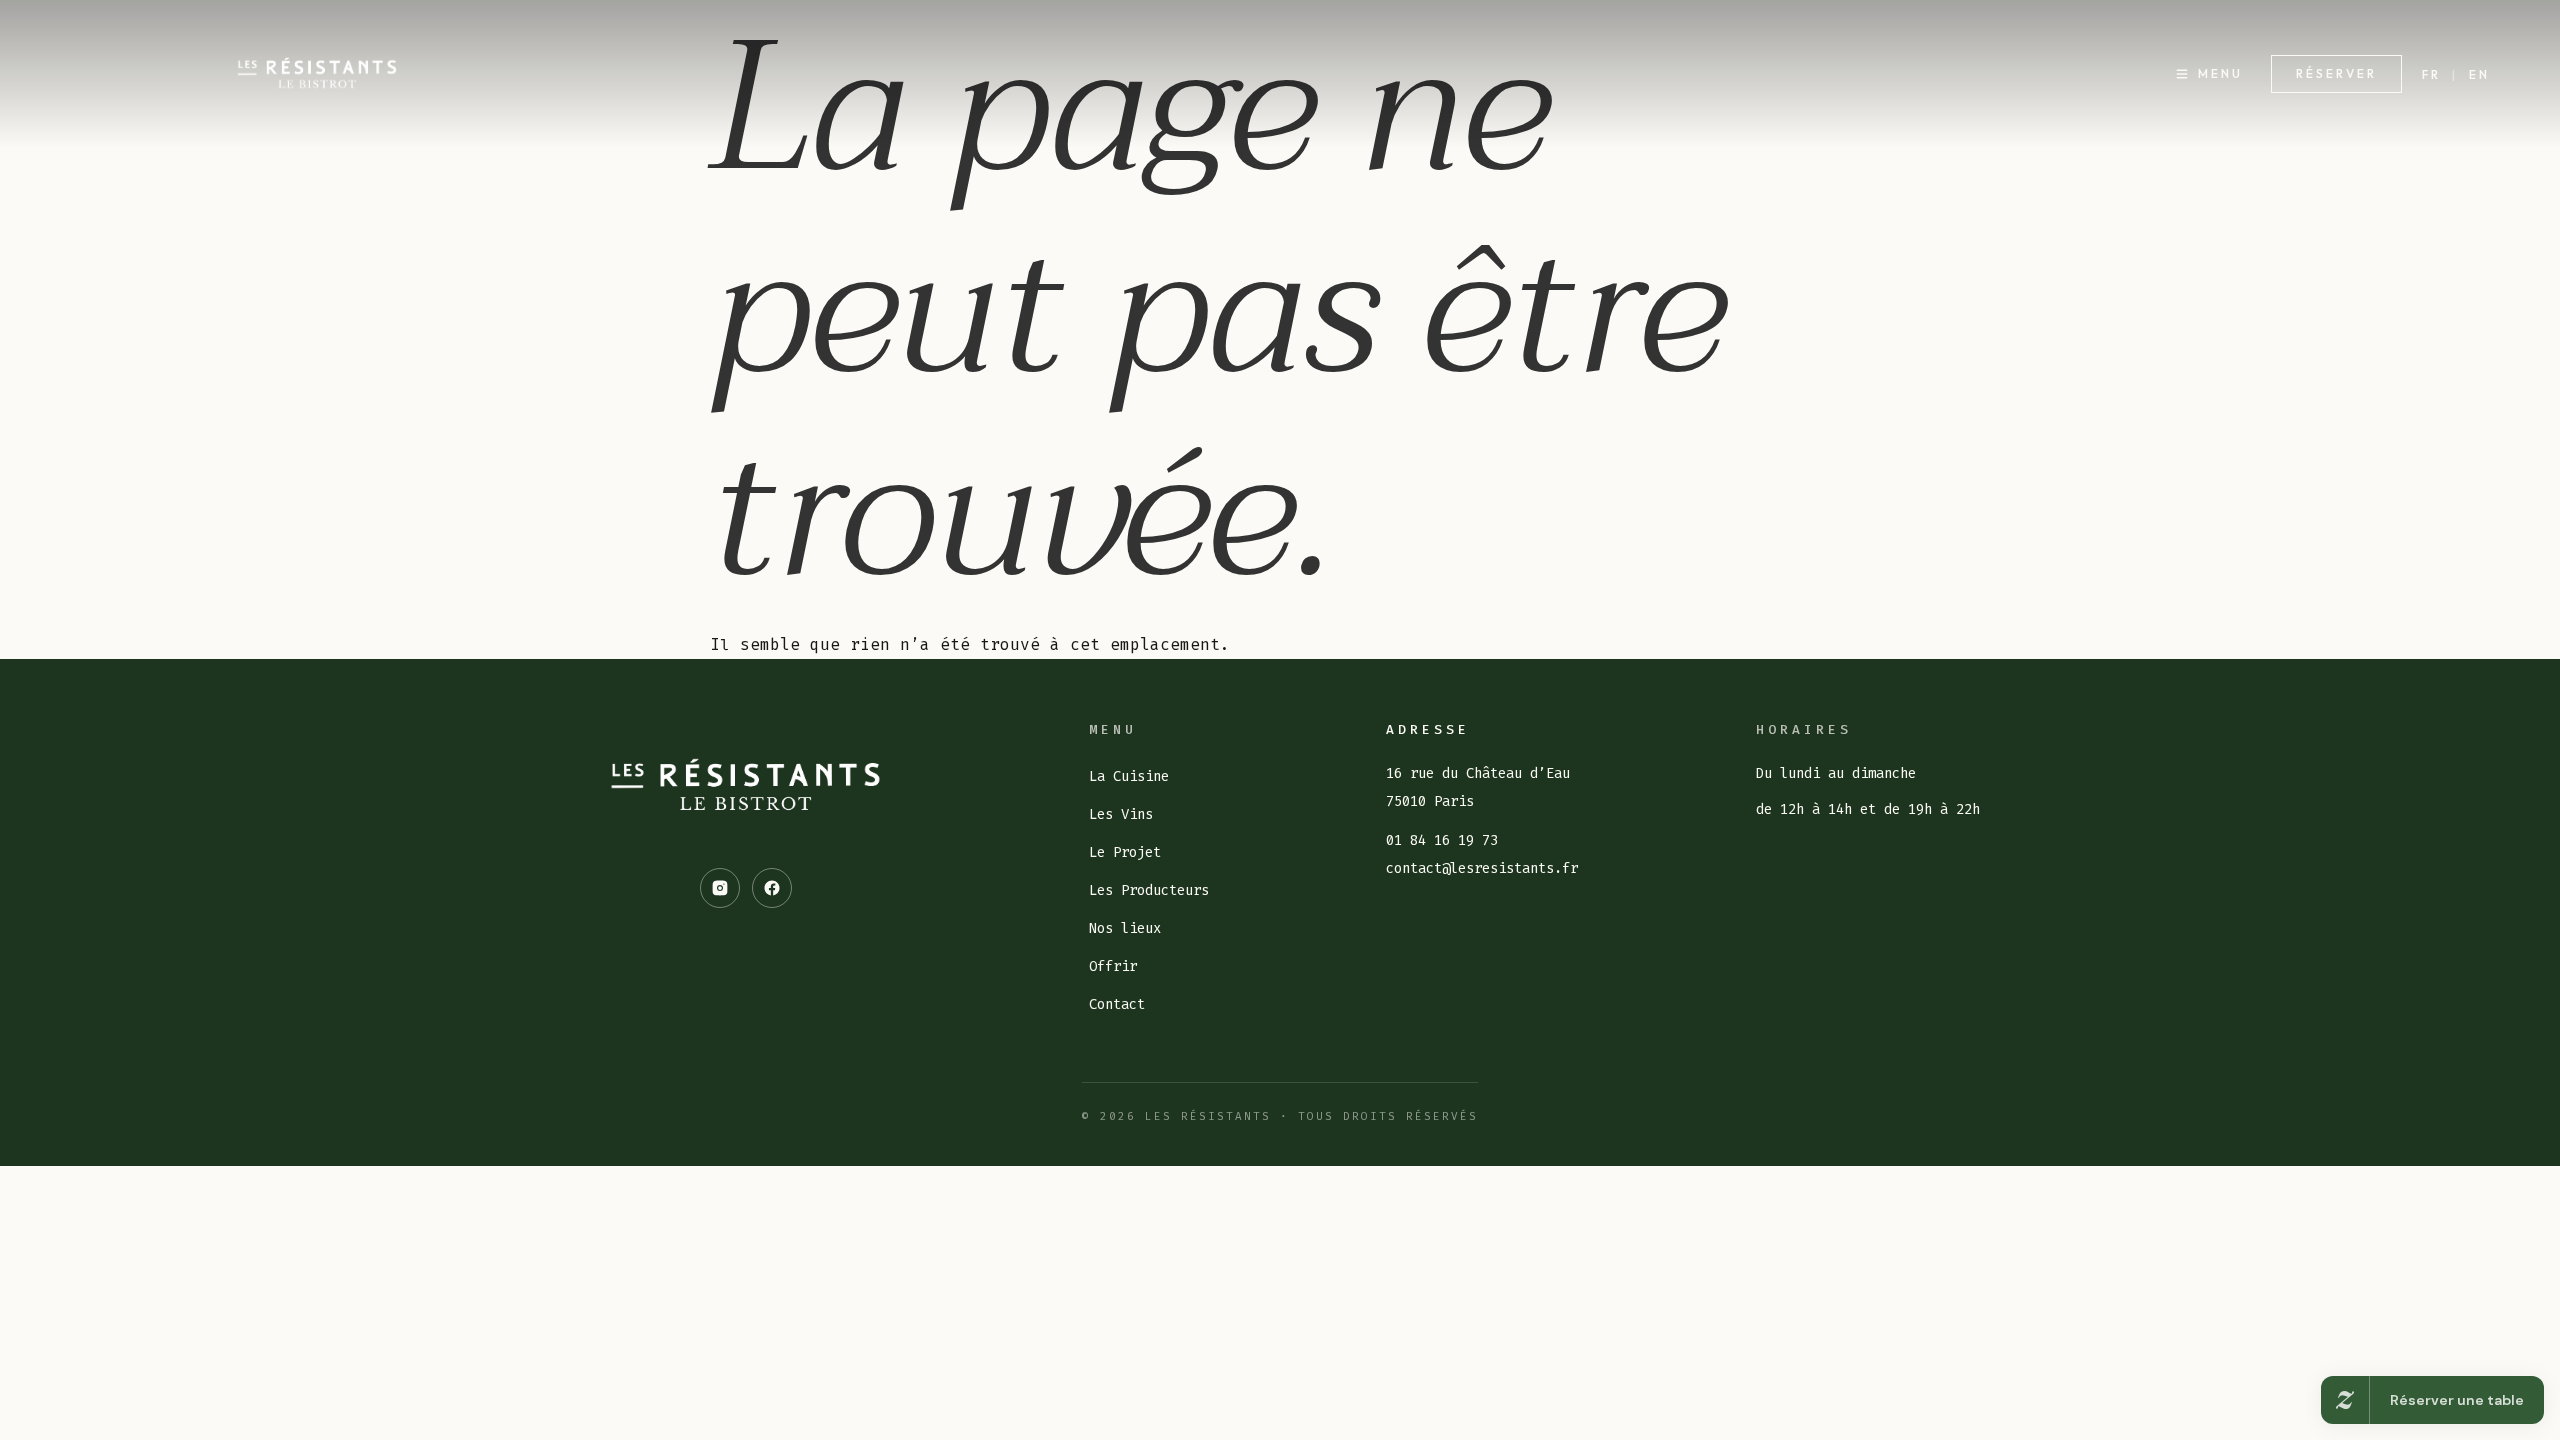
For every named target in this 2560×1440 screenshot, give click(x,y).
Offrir (1113, 966)
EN (2479, 74)
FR (2431, 74)
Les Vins (1121, 814)
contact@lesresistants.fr (1482, 868)
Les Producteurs (1149, 890)
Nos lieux (1125, 928)
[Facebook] (772, 888)
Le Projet (1125, 852)
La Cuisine (1129, 776)
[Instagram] (720, 888)
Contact (1117, 1004)
